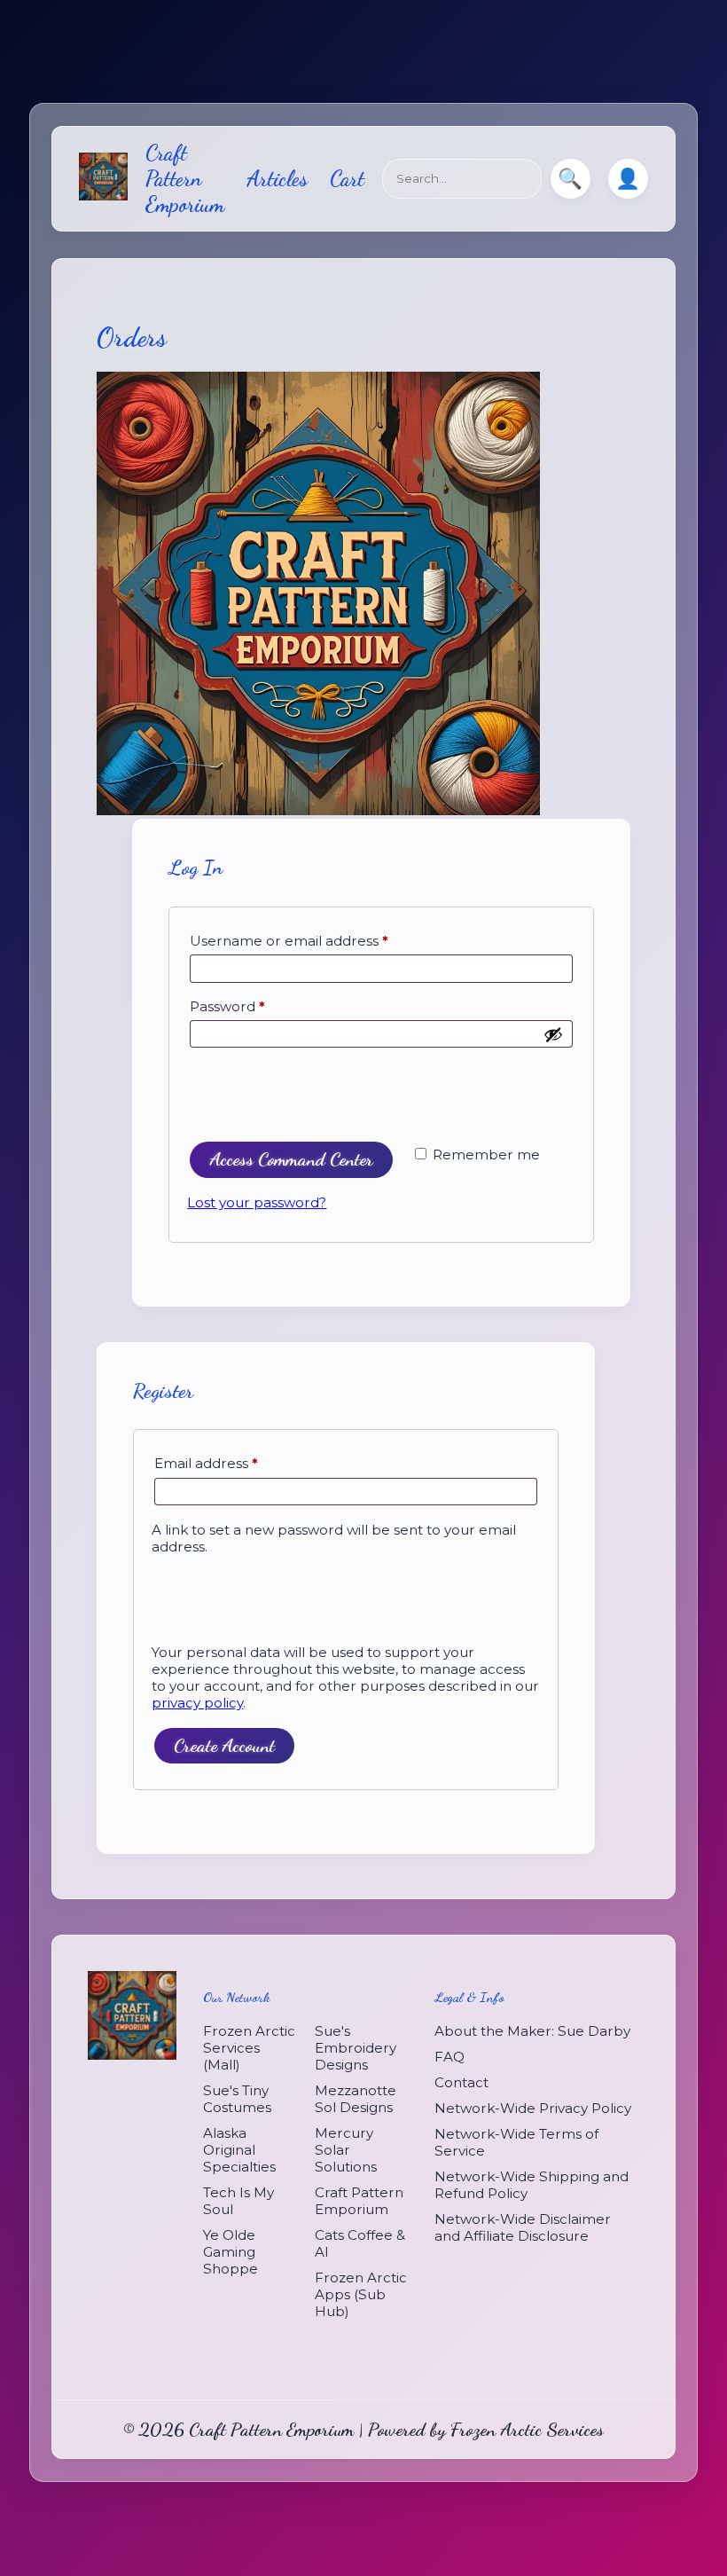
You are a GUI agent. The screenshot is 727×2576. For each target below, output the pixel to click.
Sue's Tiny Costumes (237, 2099)
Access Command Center (291, 1159)
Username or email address (289, 941)
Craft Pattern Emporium (185, 179)
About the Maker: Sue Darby (532, 2031)
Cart (347, 179)
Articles (277, 179)
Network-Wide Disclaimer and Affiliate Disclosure (523, 2227)
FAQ (449, 2057)
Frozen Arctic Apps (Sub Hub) (361, 2294)
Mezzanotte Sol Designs (356, 2099)
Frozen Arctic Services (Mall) (249, 2048)
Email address (206, 1463)
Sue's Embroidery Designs (356, 2048)
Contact (461, 2082)
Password (227, 1006)
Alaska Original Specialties (239, 2150)
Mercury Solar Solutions (346, 2150)
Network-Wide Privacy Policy (533, 2108)
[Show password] (553, 1034)
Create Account (224, 1745)
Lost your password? (257, 1202)
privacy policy (197, 1703)
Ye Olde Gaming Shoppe (231, 2252)
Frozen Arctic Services (527, 2429)
